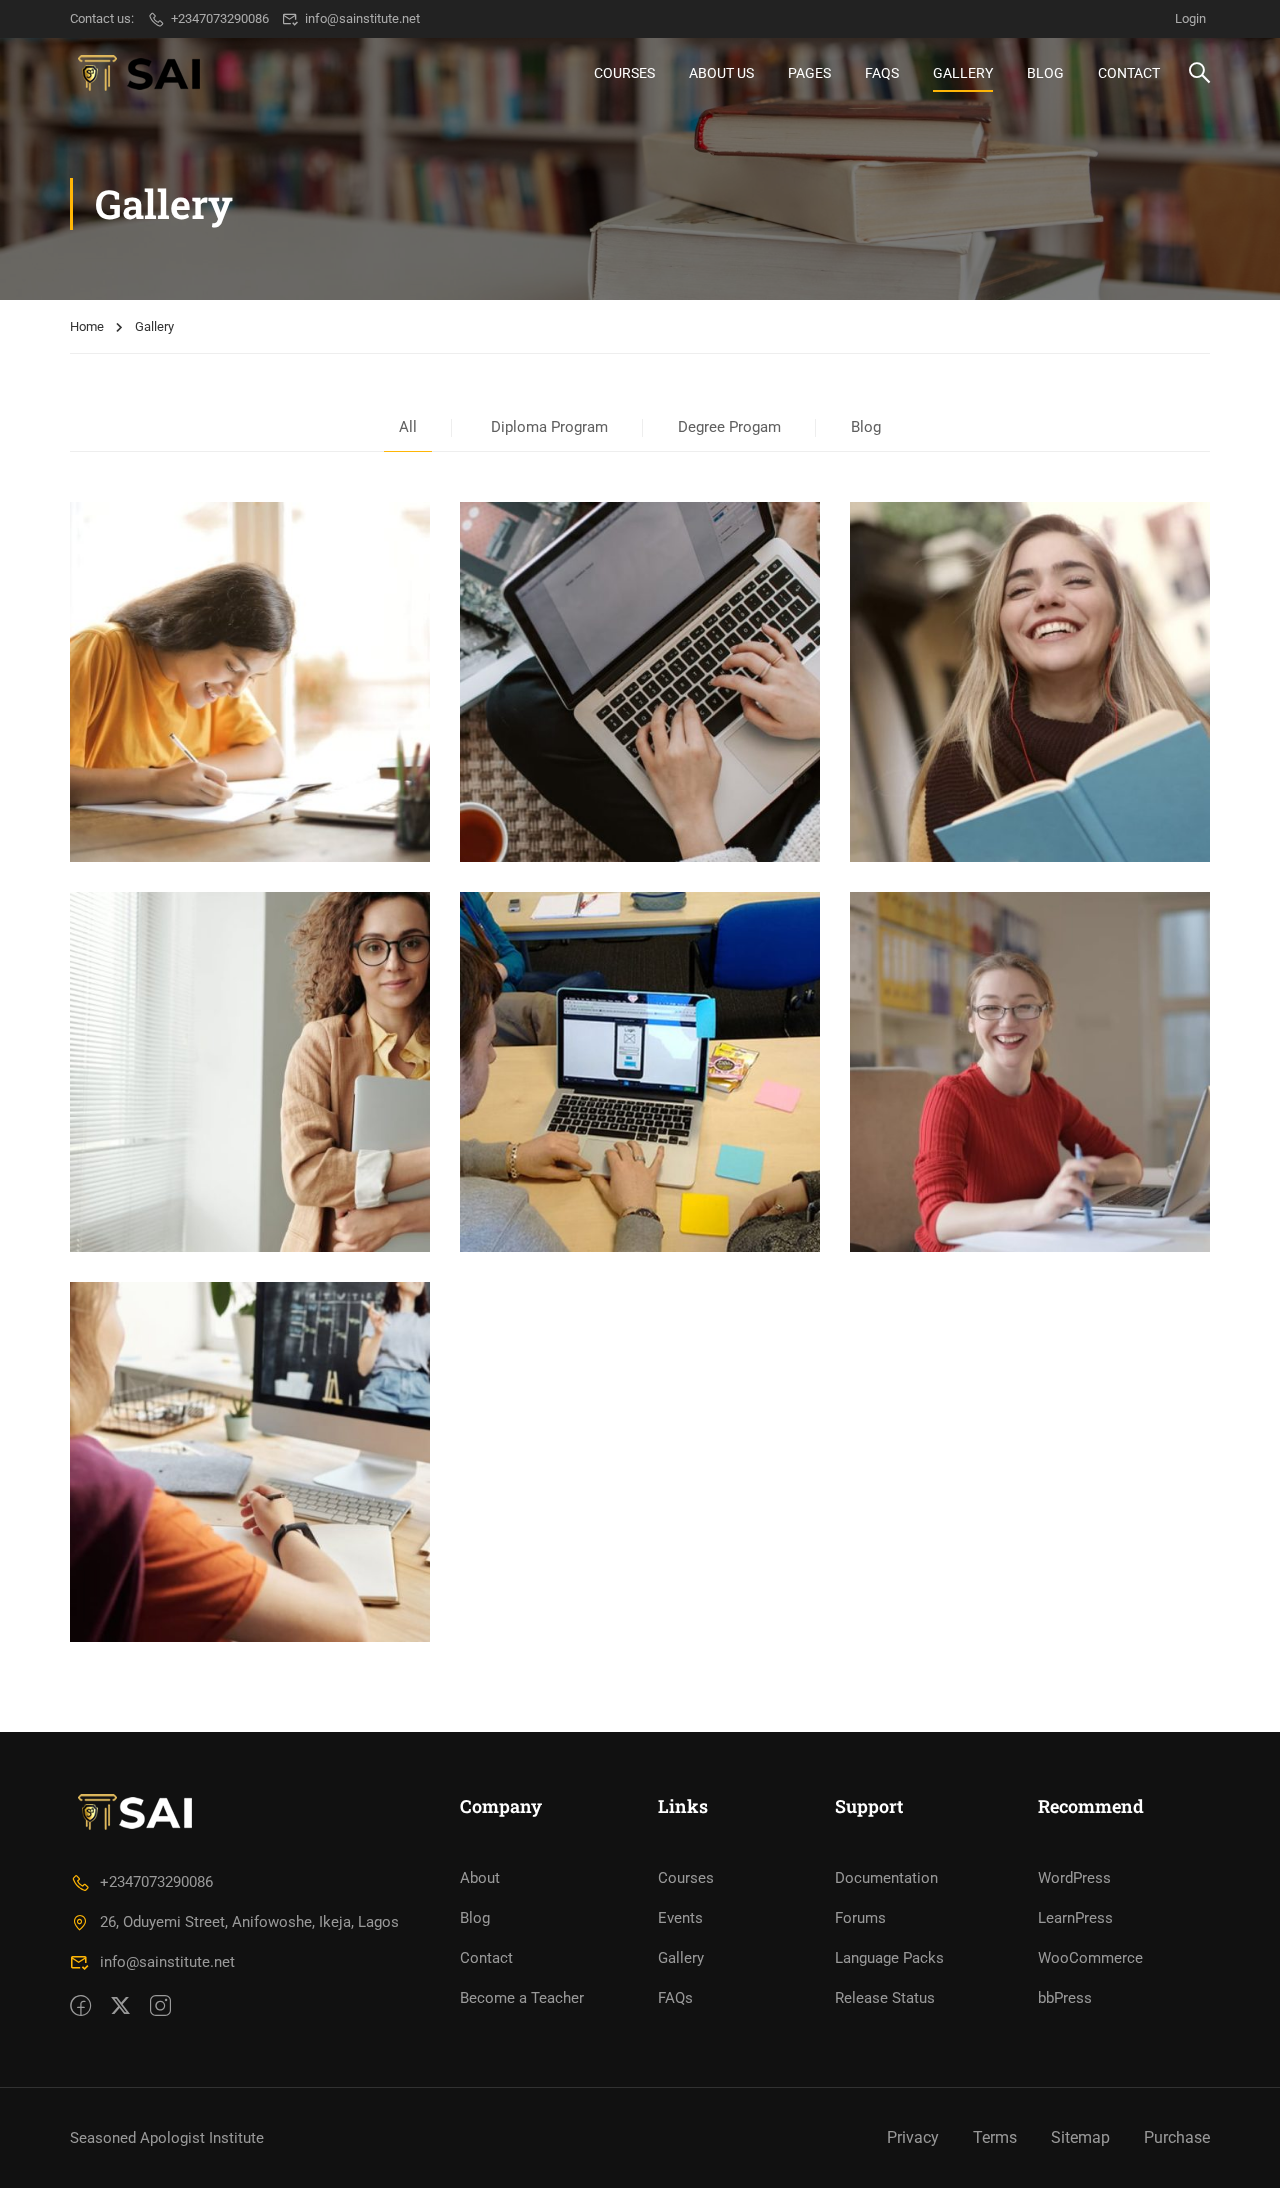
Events (680, 1918)
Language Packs (889, 1958)
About (480, 1878)
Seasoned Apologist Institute (167, 2138)
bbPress (1065, 1998)
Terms (995, 2137)
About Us (721, 73)
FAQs (882, 73)
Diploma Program (549, 427)
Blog (1045, 73)
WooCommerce (1090, 1958)
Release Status (885, 1998)
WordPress (1074, 1878)
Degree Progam (729, 427)
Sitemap (1080, 2137)
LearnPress (1075, 1918)
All (408, 427)
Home (87, 326)
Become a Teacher (522, 1998)
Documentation (886, 1878)
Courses (624, 73)
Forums (860, 1918)
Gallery (963, 73)
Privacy (913, 2137)
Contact (1129, 73)
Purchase (1177, 2137)
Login (1190, 18)
